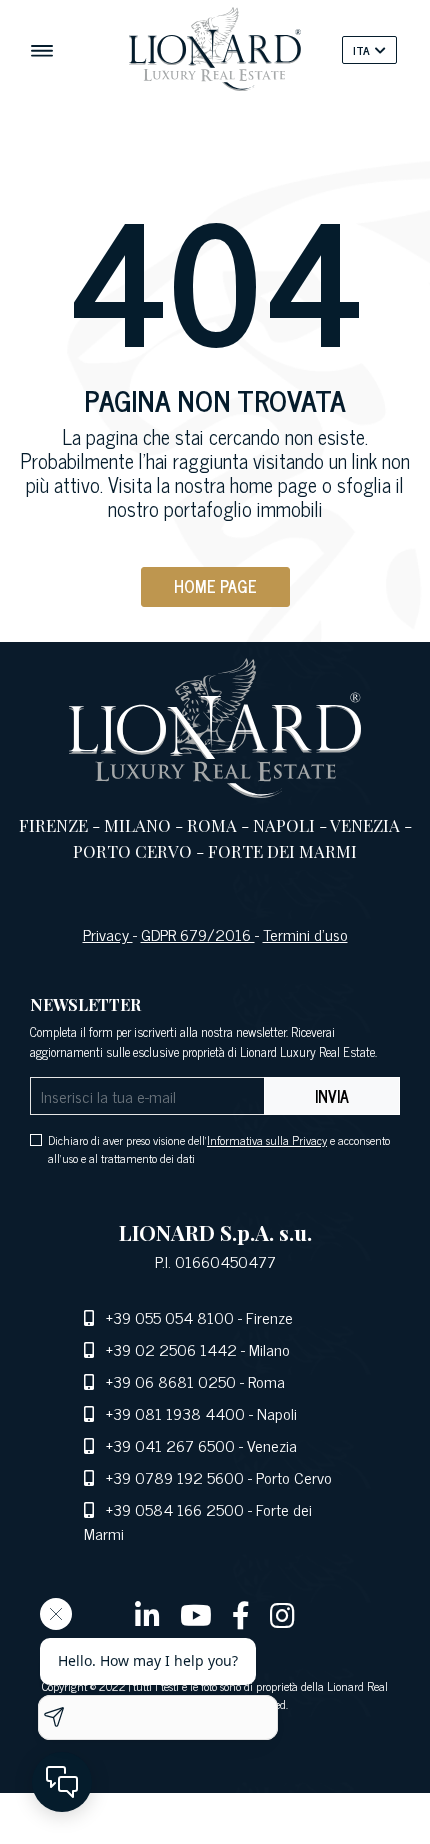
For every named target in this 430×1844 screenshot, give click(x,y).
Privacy (108, 934)
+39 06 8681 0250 (171, 1381)
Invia (332, 1096)
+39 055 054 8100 (170, 1317)
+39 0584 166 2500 (175, 1509)
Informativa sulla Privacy (267, 1140)
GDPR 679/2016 (198, 934)
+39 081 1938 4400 (175, 1413)
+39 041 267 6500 (170, 1445)
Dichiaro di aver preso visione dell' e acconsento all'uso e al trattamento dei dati (219, 1149)
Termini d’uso (305, 934)
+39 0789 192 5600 (175, 1477)
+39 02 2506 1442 (171, 1349)
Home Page (215, 586)
